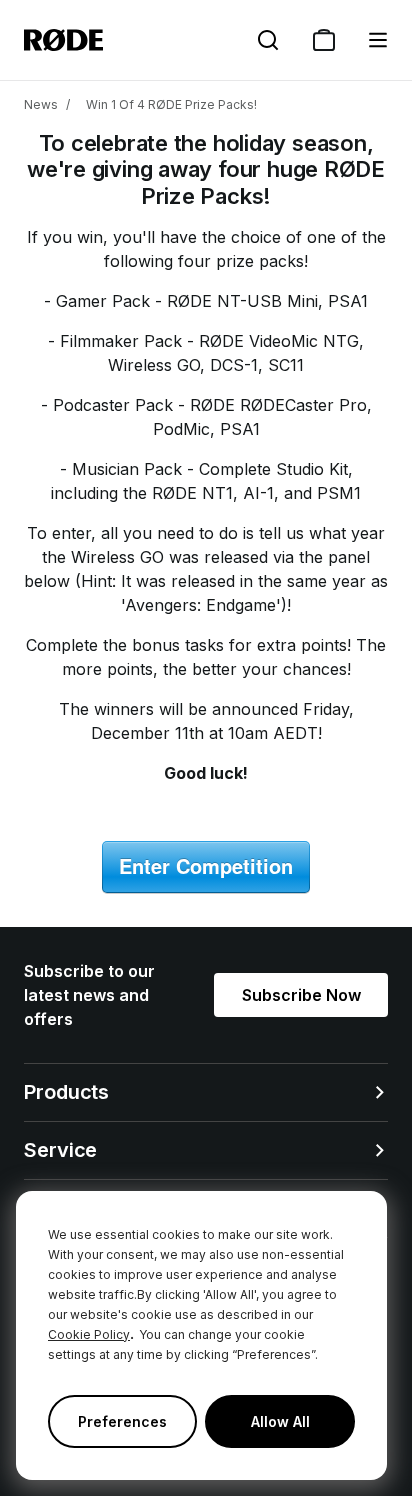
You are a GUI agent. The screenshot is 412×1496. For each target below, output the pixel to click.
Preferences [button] (122, 1421)
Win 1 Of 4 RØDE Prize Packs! (171, 104)
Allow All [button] (280, 1421)
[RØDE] (63, 40)
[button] (378, 40)
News (41, 104)
